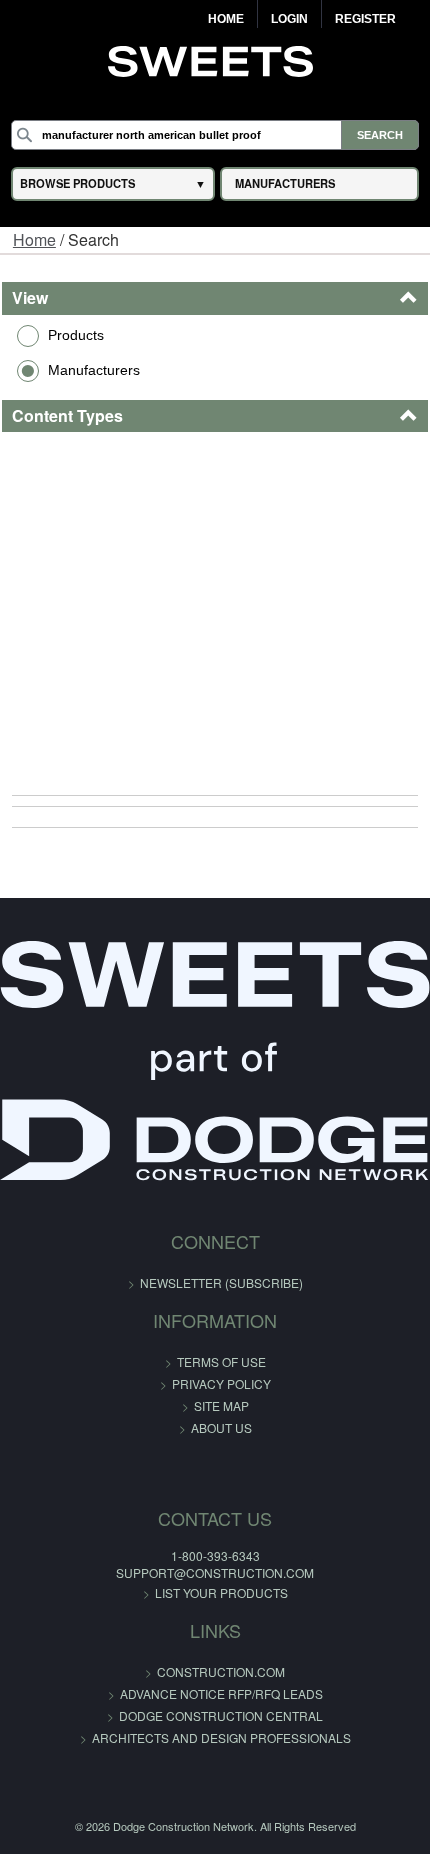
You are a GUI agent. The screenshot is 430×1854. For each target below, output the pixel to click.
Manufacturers (94, 370)
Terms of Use (221, 1361)
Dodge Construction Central (221, 1715)
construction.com (221, 1671)
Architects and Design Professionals (221, 1737)
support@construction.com (215, 1572)
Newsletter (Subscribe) (221, 1282)
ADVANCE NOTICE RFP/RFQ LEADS (221, 1693)
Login (289, 19)
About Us (221, 1427)
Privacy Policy (221, 1383)
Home (226, 19)
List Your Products (221, 1592)
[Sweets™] (215, 59)
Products (76, 335)
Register (365, 19)
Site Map (221, 1405)
